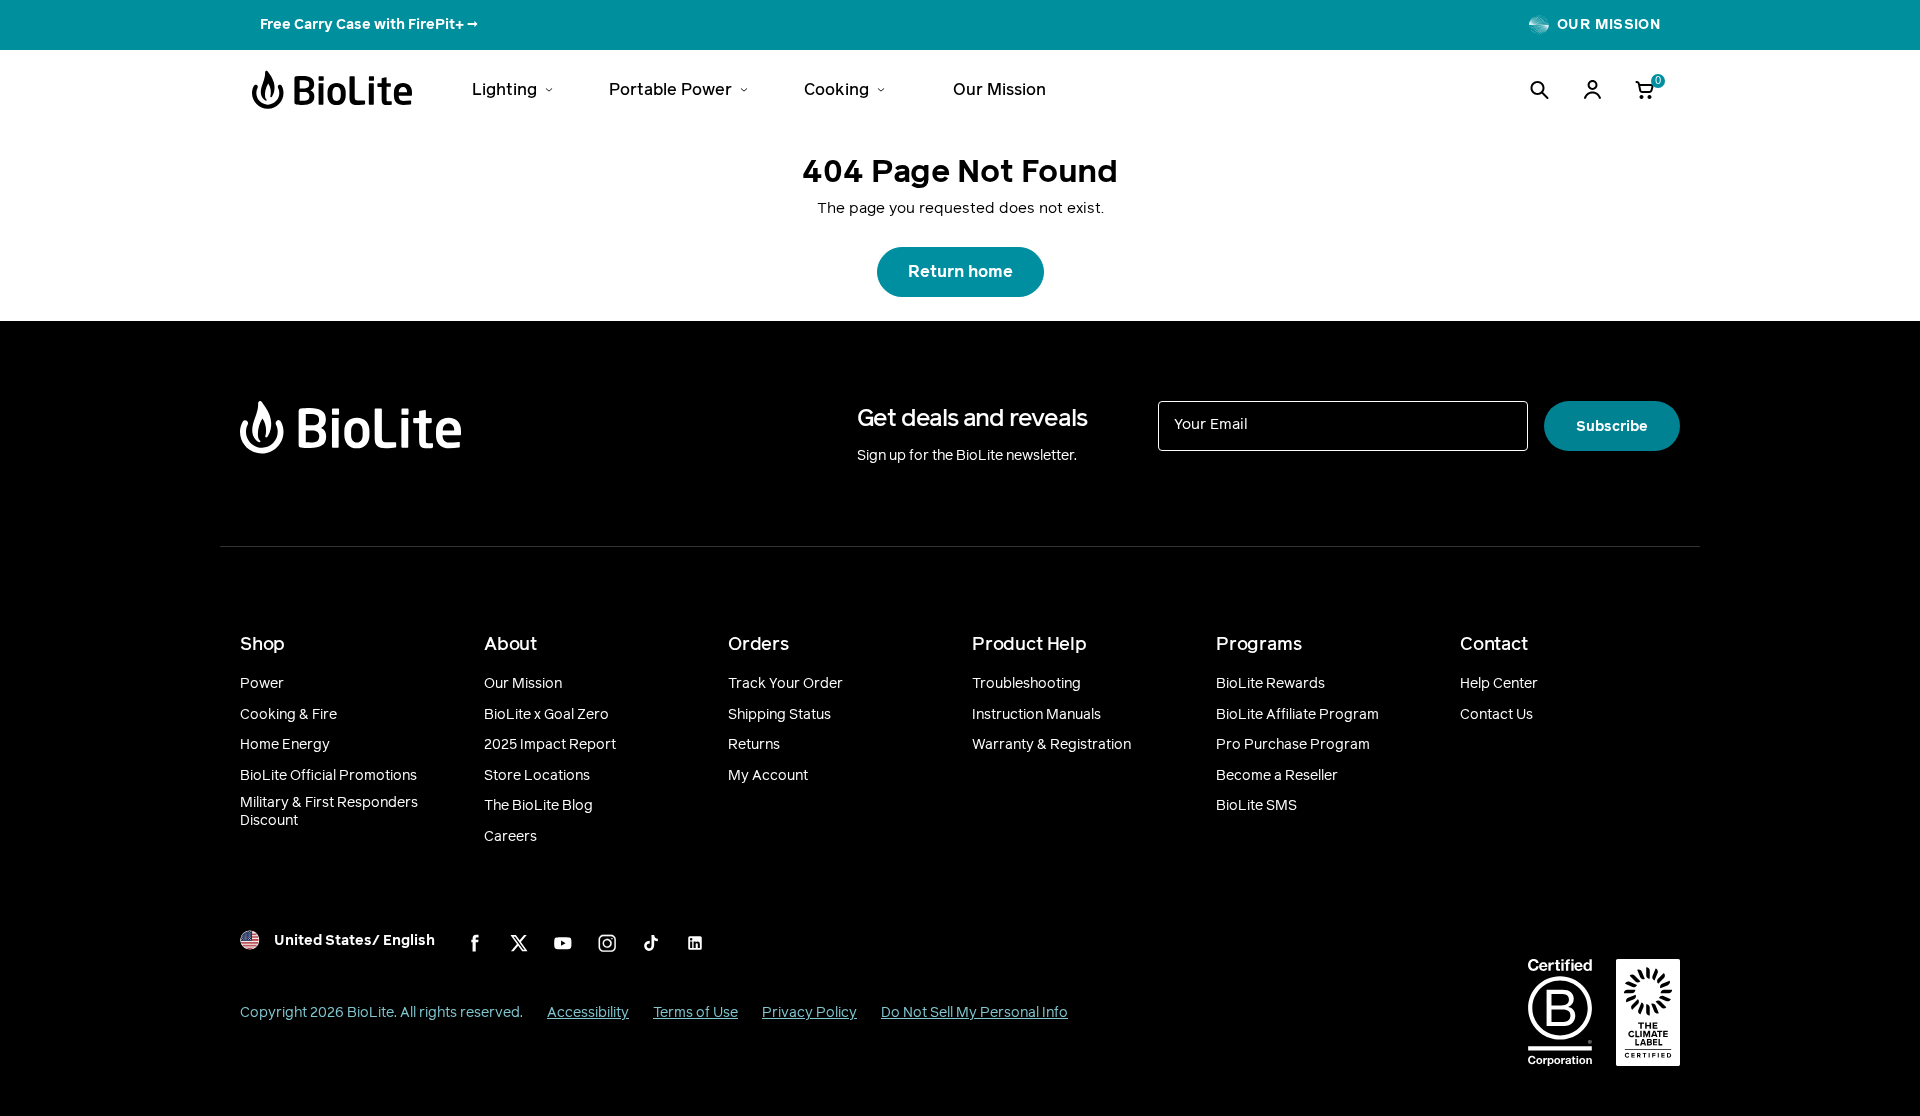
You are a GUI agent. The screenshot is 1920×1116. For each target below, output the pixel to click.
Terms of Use (695, 1012)
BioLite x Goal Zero (546, 715)
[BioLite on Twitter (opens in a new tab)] (519, 943)
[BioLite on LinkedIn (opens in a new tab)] (695, 943)
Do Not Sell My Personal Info (974, 1012)
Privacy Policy (809, 1012)
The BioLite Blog (538, 806)
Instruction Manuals (1036, 715)
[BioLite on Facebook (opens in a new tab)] (475, 943)
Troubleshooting (1026, 684)
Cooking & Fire (288, 715)
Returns (754, 745)
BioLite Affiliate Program (1297, 715)
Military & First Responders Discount (329, 811)
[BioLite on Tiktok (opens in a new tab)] (651, 943)
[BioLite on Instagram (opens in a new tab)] (607, 943)
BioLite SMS (1256, 806)
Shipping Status (779, 715)
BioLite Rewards (1270, 684)
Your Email (1211, 423)
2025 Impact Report (550, 745)
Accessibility (588, 1012)
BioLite (370, 1012)
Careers (510, 837)
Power (262, 684)
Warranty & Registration (1051, 745)
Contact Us (1496, 715)
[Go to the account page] (1592, 90)
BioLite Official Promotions (328, 776)
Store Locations (537, 776)
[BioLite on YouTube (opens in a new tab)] (563, 943)
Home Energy (285, 745)
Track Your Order (785, 684)
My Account (768, 776)
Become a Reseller (1277, 776)
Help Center (1499, 684)
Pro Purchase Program (1293, 745)
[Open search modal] (1539, 90)
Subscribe (1612, 426)
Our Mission (523, 684)
